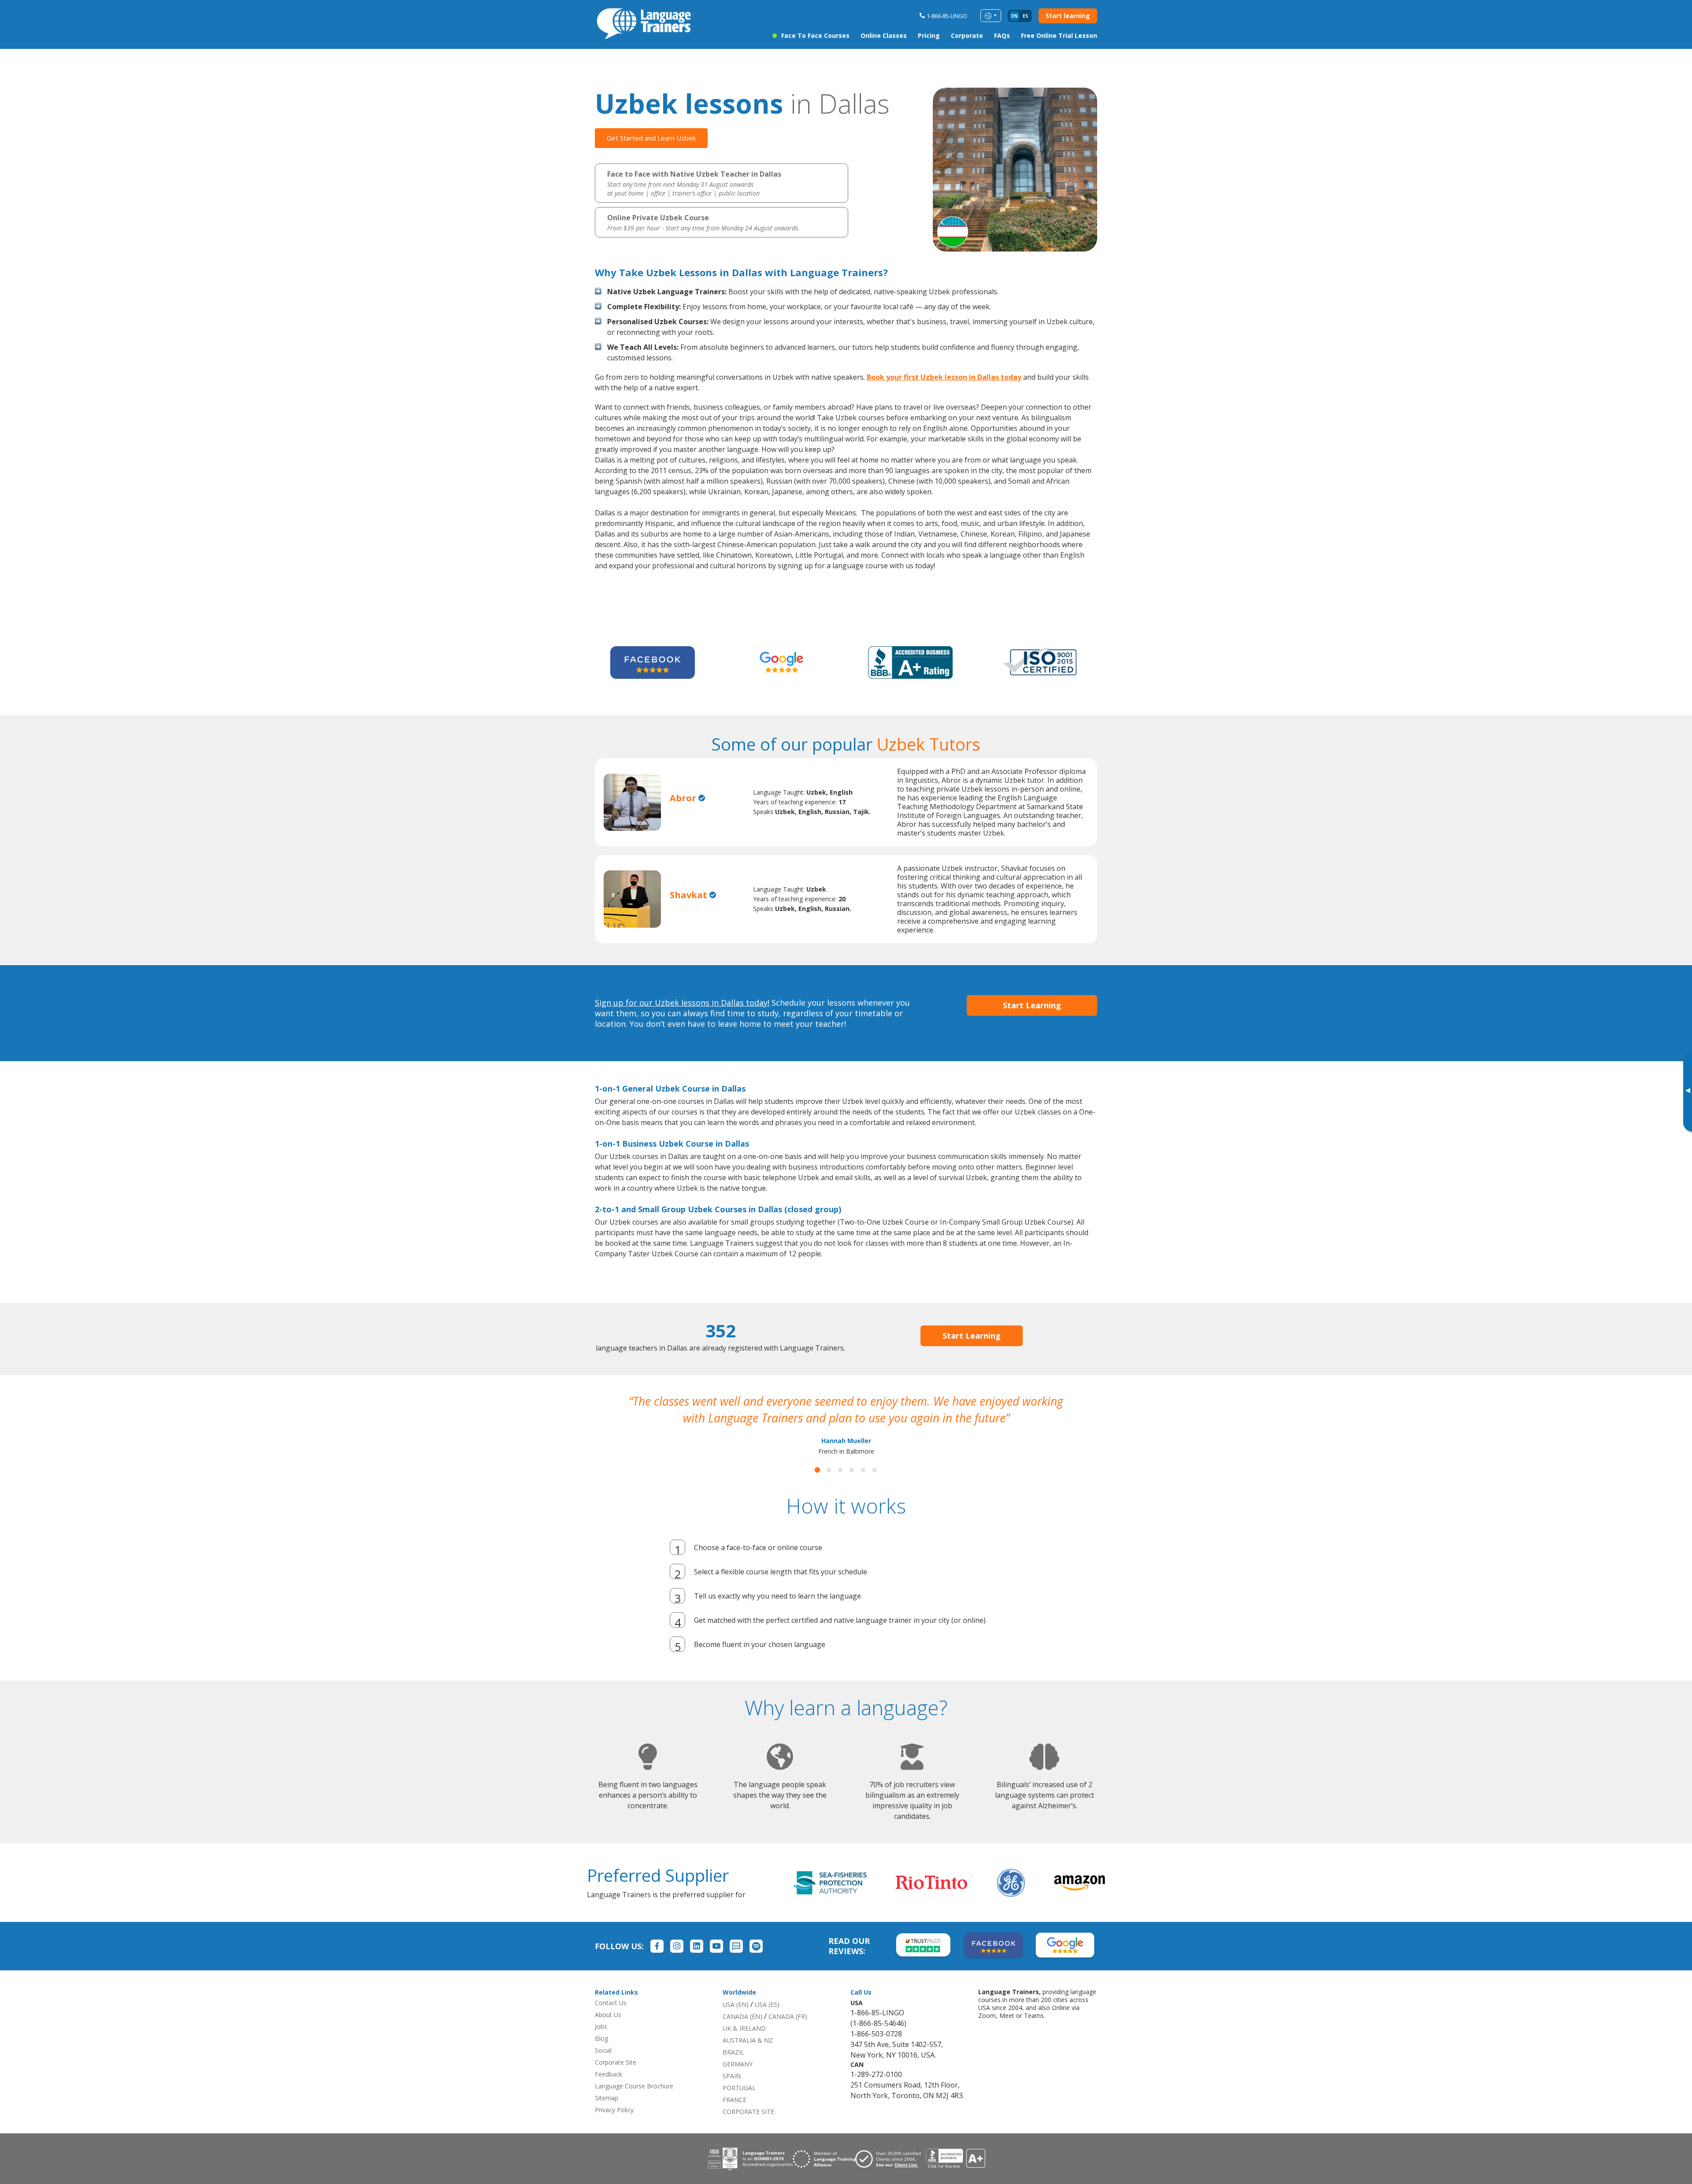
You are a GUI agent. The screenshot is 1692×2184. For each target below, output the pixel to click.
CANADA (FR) (788, 2033)
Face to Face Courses (815, 35)
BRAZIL (733, 2069)
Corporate (967, 35)
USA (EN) (736, 2021)
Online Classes (884, 35)
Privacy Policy (614, 2127)
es (1025, 16)
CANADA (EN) (742, 2033)
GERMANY (738, 2081)
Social (603, 2067)
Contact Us (611, 2019)
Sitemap (607, 2115)
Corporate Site (616, 2079)
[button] (817, 1487)
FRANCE (735, 2116)
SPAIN (732, 2093)
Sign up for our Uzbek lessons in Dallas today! (682, 1003)
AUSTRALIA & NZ (748, 2057)
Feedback (609, 2091)
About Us (608, 2031)
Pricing (929, 35)
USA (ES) (767, 2021)
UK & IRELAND (744, 2045)
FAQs (1002, 35)
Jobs (601, 2043)
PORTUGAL (739, 2104)
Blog (601, 2055)
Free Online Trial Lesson (1059, 35)
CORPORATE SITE (748, 2128)
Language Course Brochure (634, 2103)
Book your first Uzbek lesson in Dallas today (944, 377)
